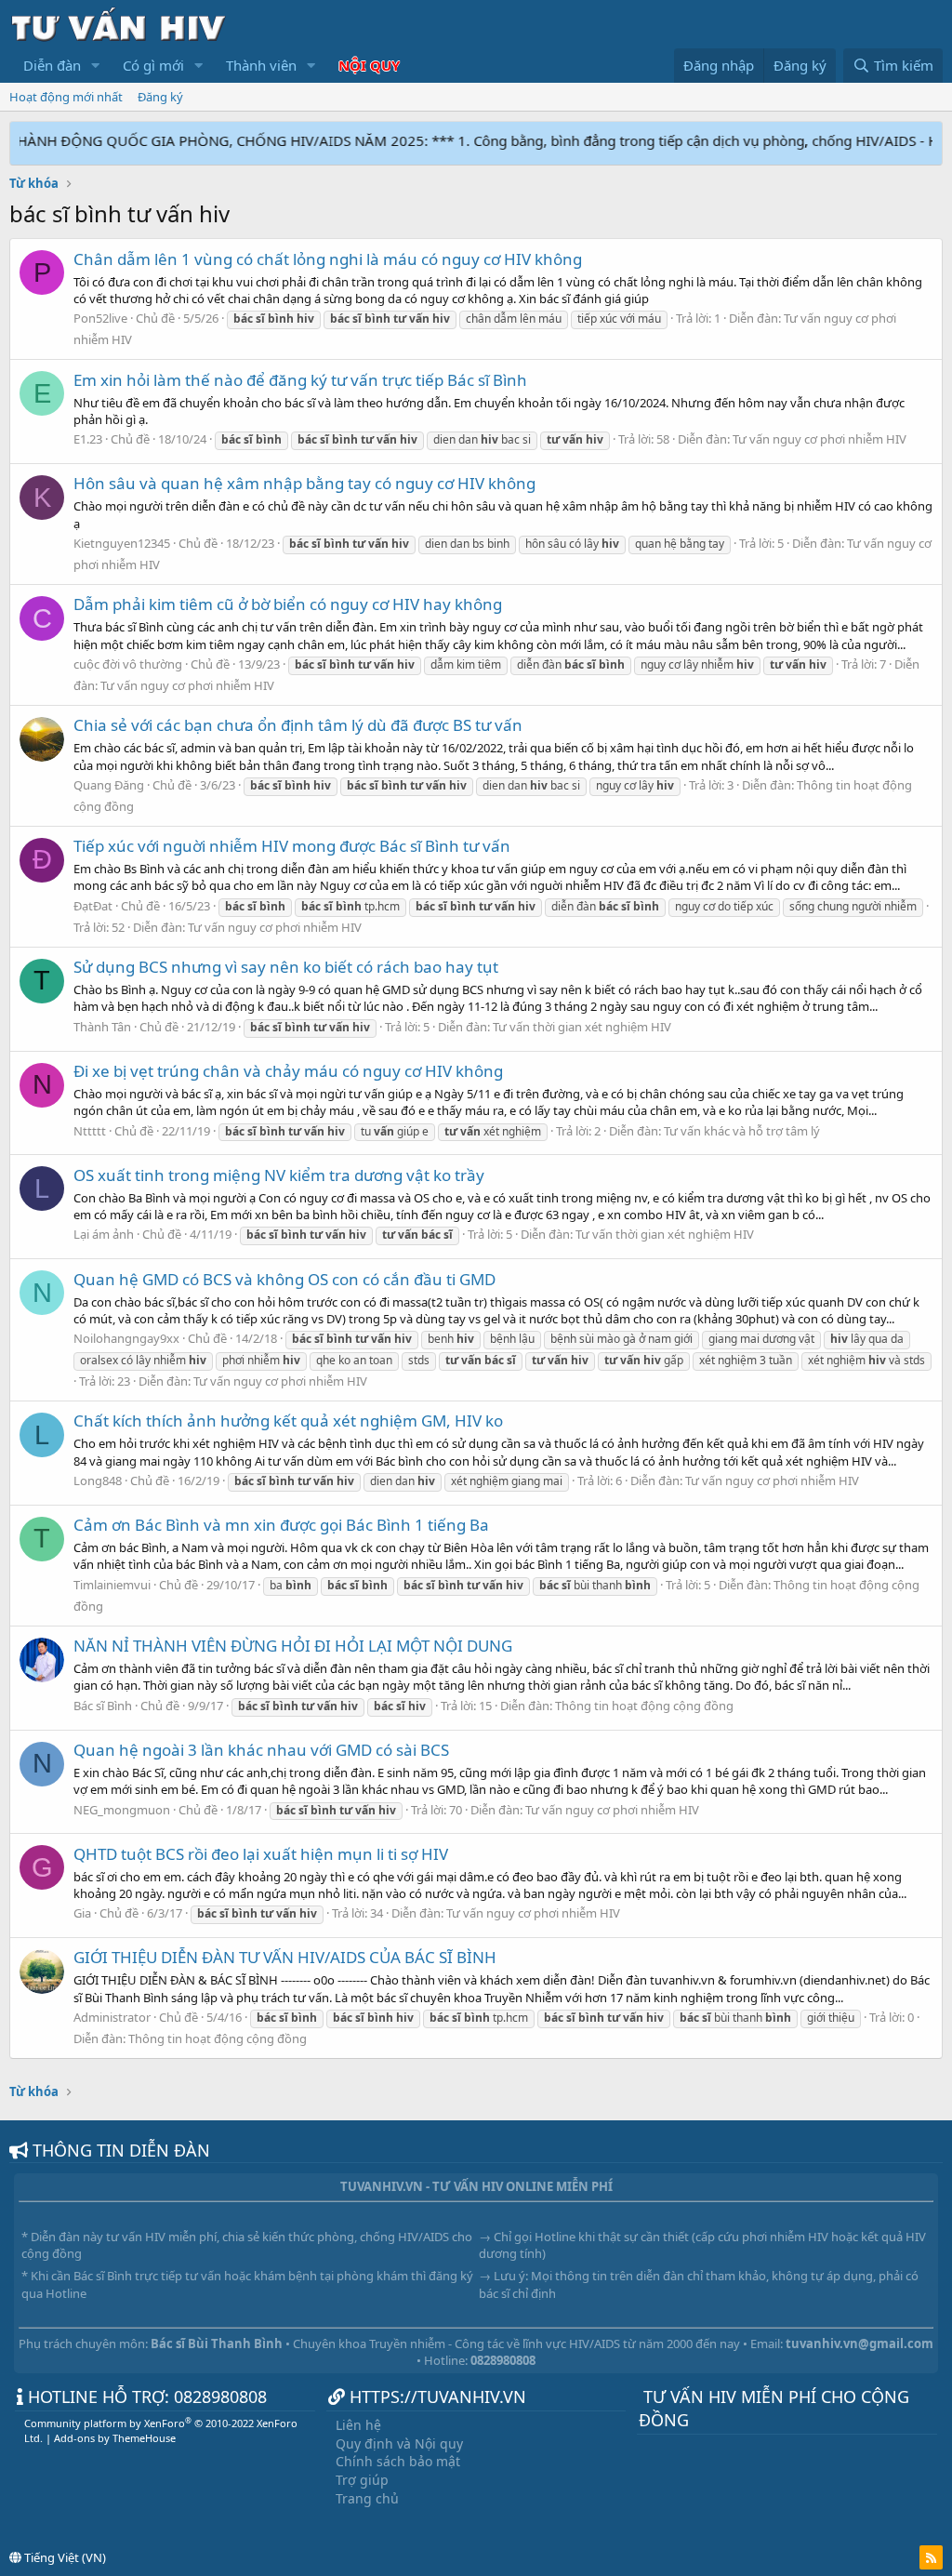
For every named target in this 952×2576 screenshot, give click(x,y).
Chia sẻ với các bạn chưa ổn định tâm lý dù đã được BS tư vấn (298, 725)
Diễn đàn (52, 65)
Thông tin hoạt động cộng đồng (644, 1706)
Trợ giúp (362, 2480)
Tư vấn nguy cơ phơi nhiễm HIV (820, 439)
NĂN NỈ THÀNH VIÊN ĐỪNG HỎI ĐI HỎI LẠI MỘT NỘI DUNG (293, 1646)
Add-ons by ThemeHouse (115, 2438)
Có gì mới (153, 65)
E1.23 (88, 439)
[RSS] (931, 2557)
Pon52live (100, 318)
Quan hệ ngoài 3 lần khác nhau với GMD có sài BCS (261, 1750)
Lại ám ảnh (104, 1234)
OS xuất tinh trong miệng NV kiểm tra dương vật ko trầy (279, 1175)
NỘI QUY (369, 65)
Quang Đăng (109, 785)
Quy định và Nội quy (399, 2443)
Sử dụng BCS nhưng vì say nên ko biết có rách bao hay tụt (286, 967)
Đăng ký (160, 97)
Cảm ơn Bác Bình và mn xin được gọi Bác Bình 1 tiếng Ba (281, 1525)
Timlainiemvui (112, 1585)
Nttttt (90, 1131)
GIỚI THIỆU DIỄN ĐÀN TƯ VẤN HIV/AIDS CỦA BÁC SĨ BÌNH (285, 1957)
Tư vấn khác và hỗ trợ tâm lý (742, 1131)
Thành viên (261, 65)
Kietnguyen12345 (122, 543)
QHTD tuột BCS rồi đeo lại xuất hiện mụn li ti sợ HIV (261, 1854)
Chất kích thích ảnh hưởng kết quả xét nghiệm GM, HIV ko (288, 1421)
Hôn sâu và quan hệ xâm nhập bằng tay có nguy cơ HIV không (304, 483)
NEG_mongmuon (122, 1810)
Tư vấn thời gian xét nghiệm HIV (582, 1027)
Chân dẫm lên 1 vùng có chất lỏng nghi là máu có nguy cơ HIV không (328, 259)
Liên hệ (358, 2425)
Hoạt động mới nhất (66, 97)
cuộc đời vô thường (128, 664)
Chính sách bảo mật (398, 2461)
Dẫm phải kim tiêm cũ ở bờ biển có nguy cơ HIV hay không (288, 604)
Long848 (98, 1481)
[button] (96, 66)
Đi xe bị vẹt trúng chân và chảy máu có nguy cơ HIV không (288, 1071)
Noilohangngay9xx (126, 1338)
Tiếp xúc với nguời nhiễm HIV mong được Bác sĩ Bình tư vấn (292, 846)
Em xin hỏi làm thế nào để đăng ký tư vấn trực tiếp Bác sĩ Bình (300, 380)
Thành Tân (102, 1027)
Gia (82, 1913)
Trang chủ (367, 2498)
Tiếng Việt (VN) (64, 2557)
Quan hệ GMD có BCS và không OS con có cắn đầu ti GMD (284, 1279)
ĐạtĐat (93, 906)
